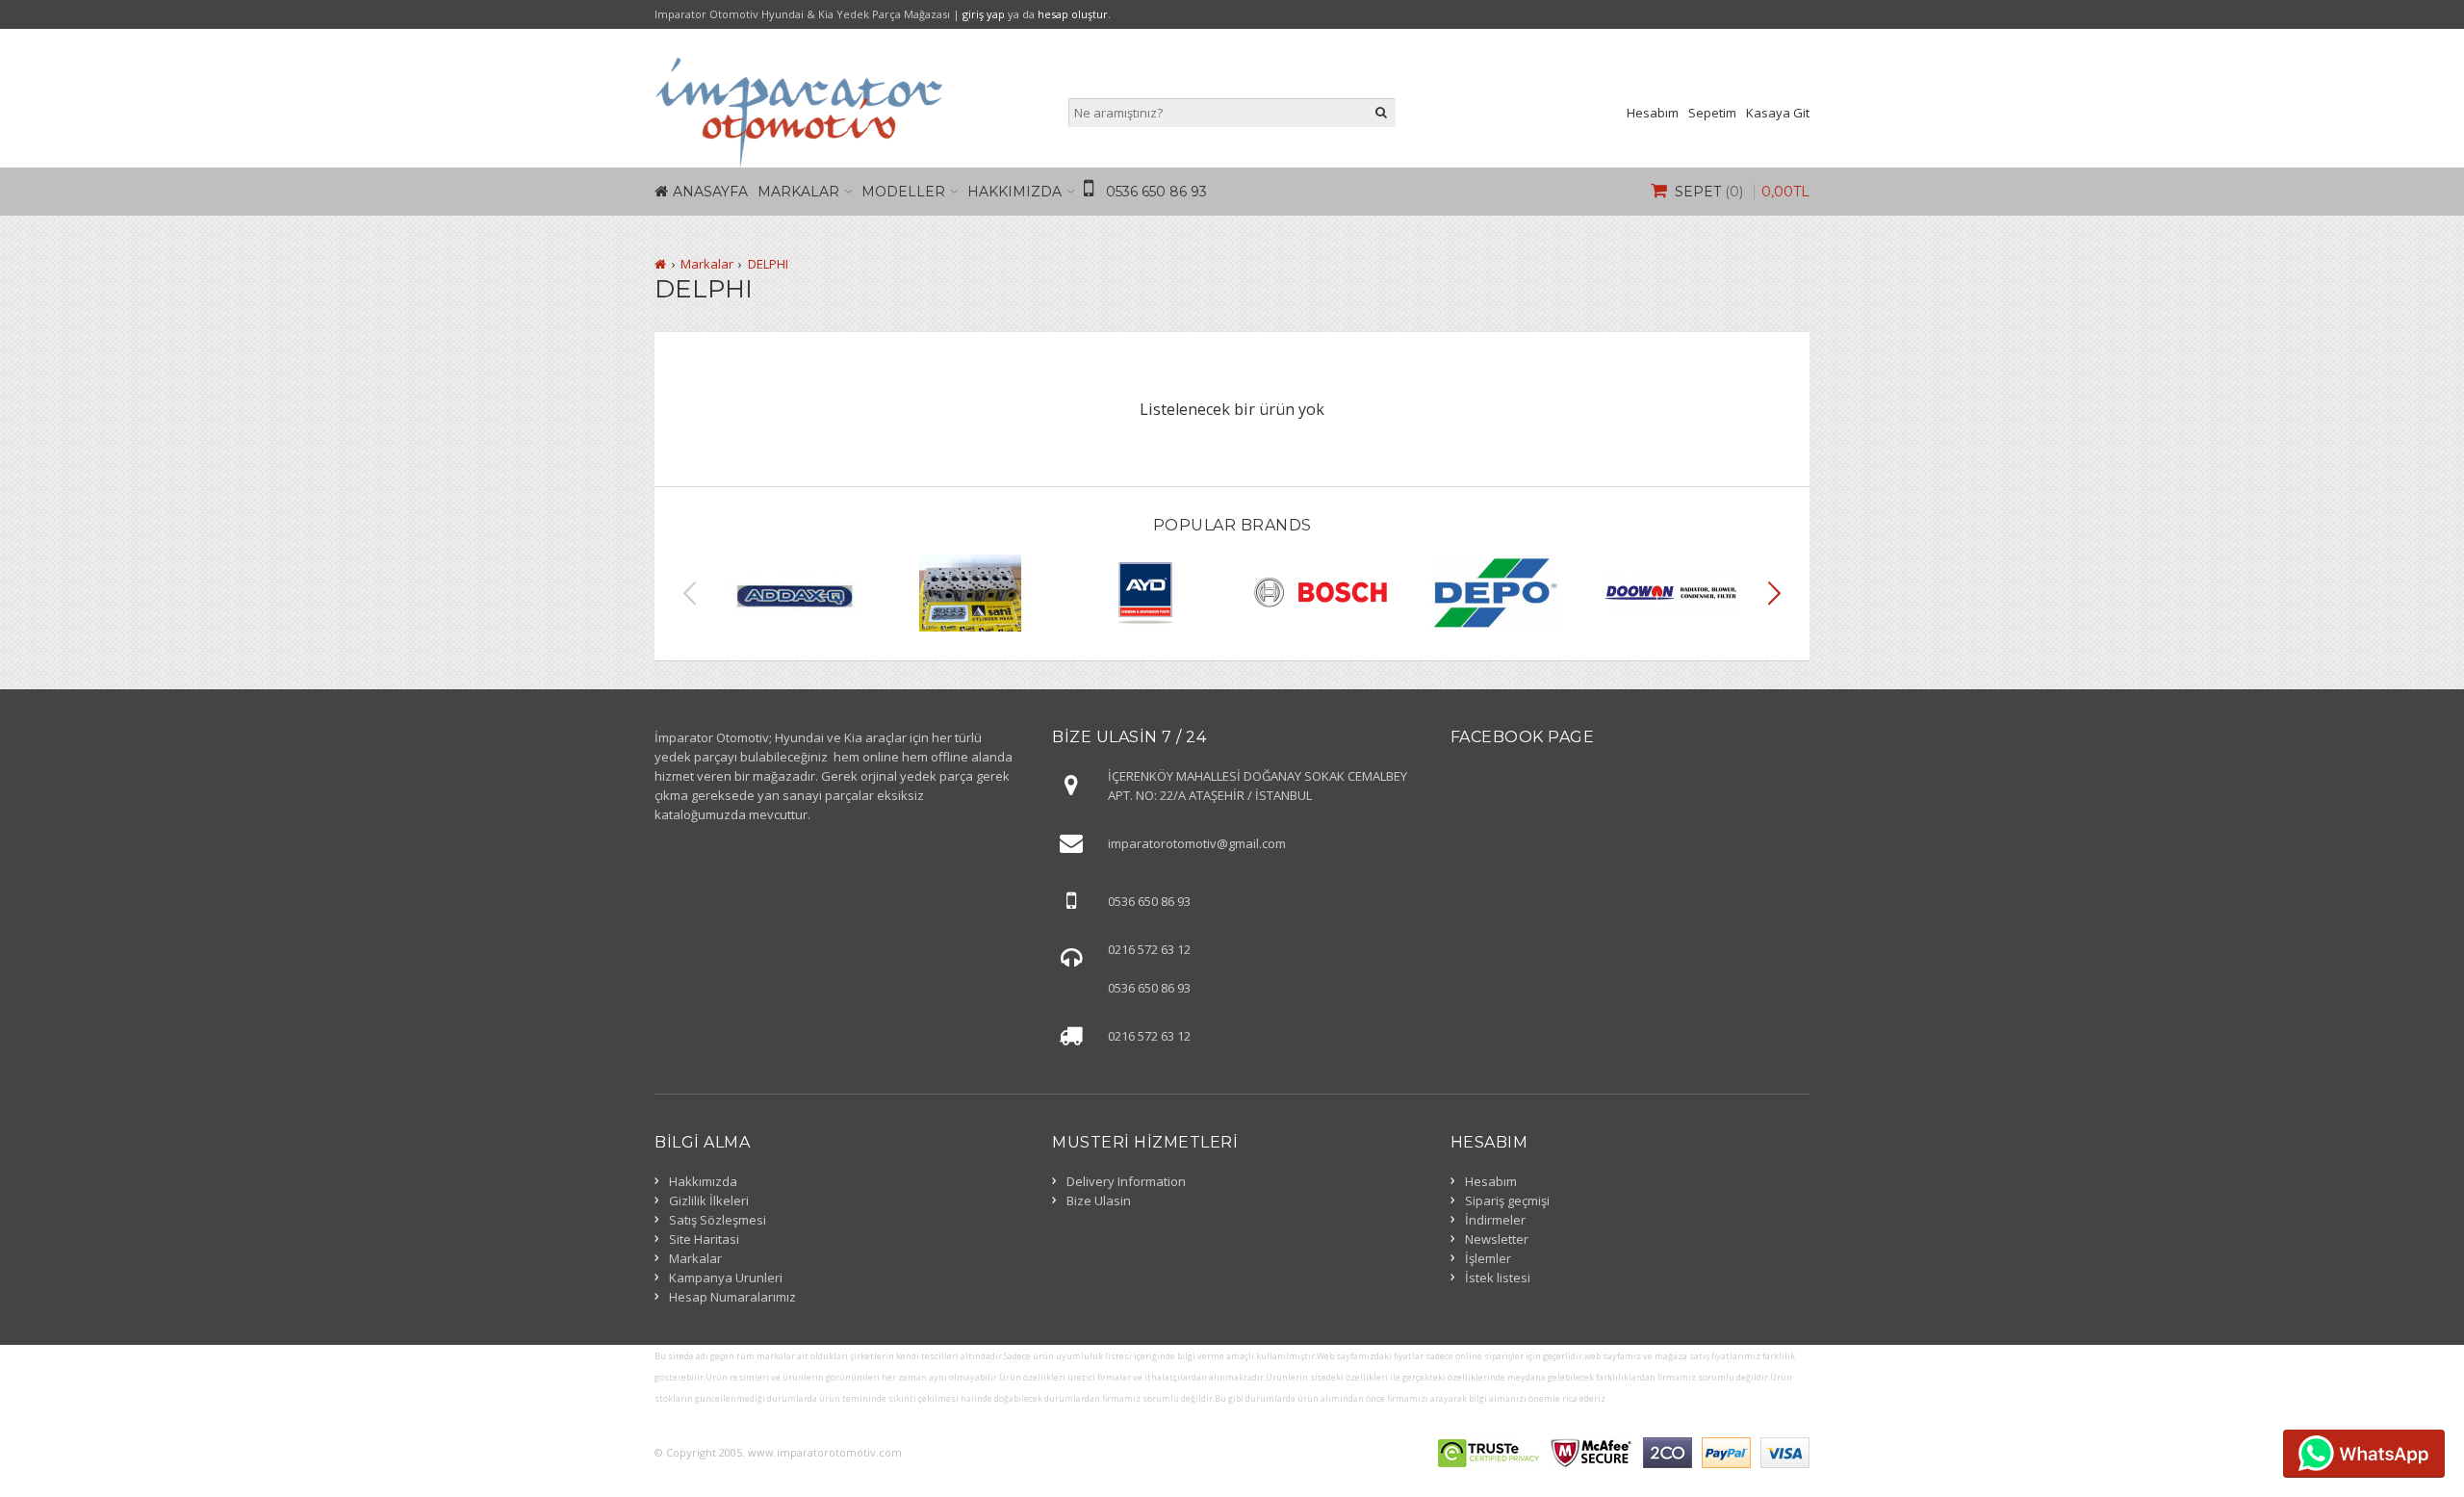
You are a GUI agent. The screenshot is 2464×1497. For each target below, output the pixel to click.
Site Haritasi (704, 1239)
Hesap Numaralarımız (732, 1297)
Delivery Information (1126, 1181)
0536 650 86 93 (1156, 192)
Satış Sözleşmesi (718, 1220)
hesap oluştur (1073, 14)
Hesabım (1653, 113)
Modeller (903, 192)
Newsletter (1497, 1239)
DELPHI (768, 264)
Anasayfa (710, 192)
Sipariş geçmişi (1507, 1200)
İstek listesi (1498, 1278)
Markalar (798, 192)
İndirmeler (1495, 1220)
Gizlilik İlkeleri (709, 1200)
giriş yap (984, 14)
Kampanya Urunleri (726, 1278)
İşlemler (1488, 1258)
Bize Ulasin (1099, 1200)
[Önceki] (690, 593)
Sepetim (1712, 113)
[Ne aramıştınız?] (1381, 113)
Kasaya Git (1778, 113)
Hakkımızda (1014, 192)
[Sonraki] (1775, 593)
